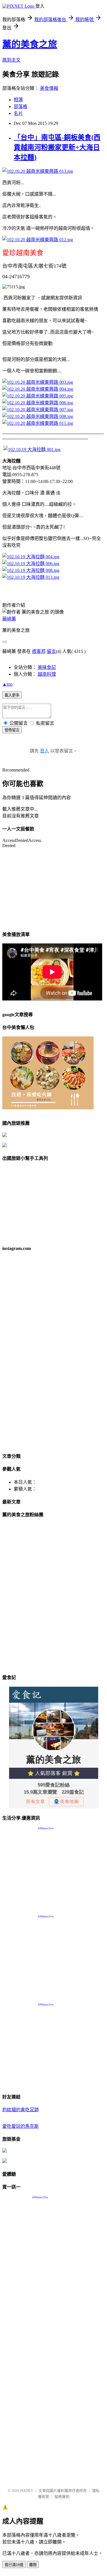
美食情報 (49, 88)
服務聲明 (62, 2497)
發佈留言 (12, 730)
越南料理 (47, 674)
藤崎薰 (9, 619)
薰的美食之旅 (30, 44)
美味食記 (47, 667)
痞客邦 (39, 651)
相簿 (18, 100)
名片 (18, 113)
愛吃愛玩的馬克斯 (21, 2126)
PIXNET (27, 2491)
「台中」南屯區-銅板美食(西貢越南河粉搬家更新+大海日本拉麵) (57, 147)
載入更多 (12, 695)
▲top (7, 684)
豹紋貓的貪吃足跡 (21, 2110)
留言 (51, 651)
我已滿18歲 (14, 2565)
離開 (33, 2565)
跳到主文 (11, 60)
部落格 (21, 106)
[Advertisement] (53, 2430)
